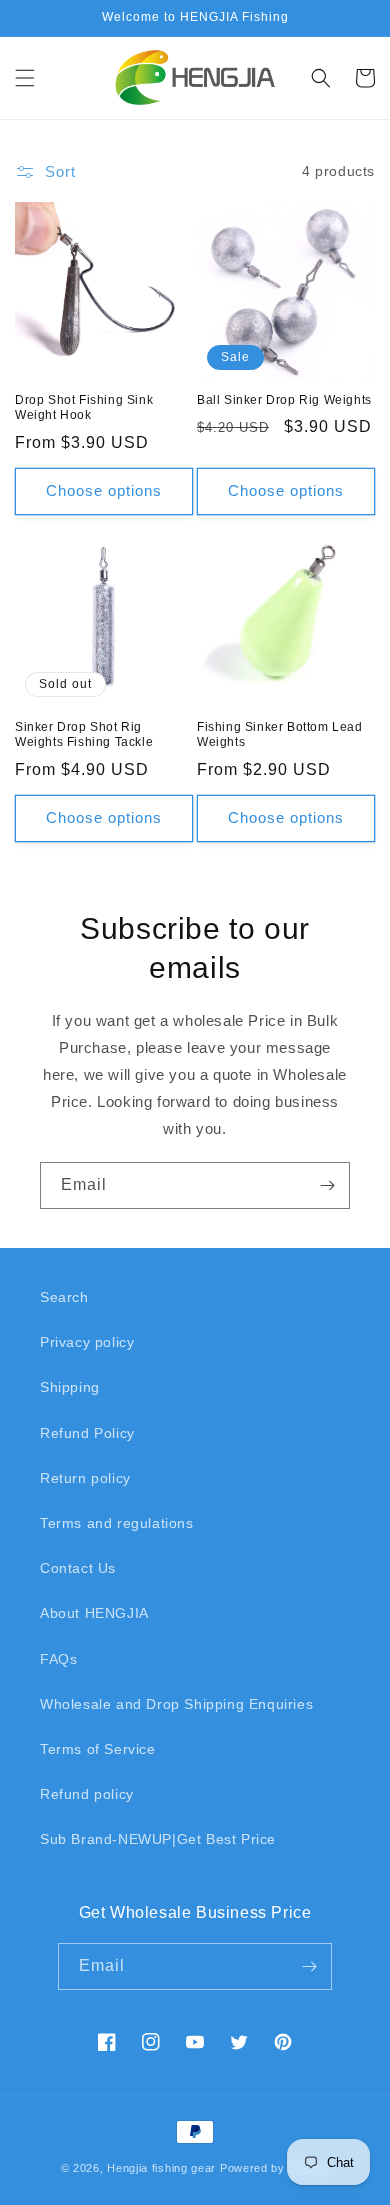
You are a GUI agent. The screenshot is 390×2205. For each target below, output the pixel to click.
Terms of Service (98, 1749)
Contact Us (78, 1568)
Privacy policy (87, 1342)
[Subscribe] (327, 1185)
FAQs (58, 1659)
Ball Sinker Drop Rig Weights (284, 400)
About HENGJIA (94, 1613)
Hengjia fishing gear (161, 2168)
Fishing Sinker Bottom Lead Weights (280, 735)
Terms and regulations (117, 1523)
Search (64, 1297)
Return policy (85, 1478)
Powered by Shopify (275, 2168)
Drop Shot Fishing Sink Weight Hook (84, 408)
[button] (25, 78)
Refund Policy (87, 1433)
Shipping (70, 1387)
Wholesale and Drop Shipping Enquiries (176, 1704)
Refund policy (87, 1794)
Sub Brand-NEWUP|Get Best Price (158, 1839)
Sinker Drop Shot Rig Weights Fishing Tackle (84, 735)
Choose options (104, 490)
